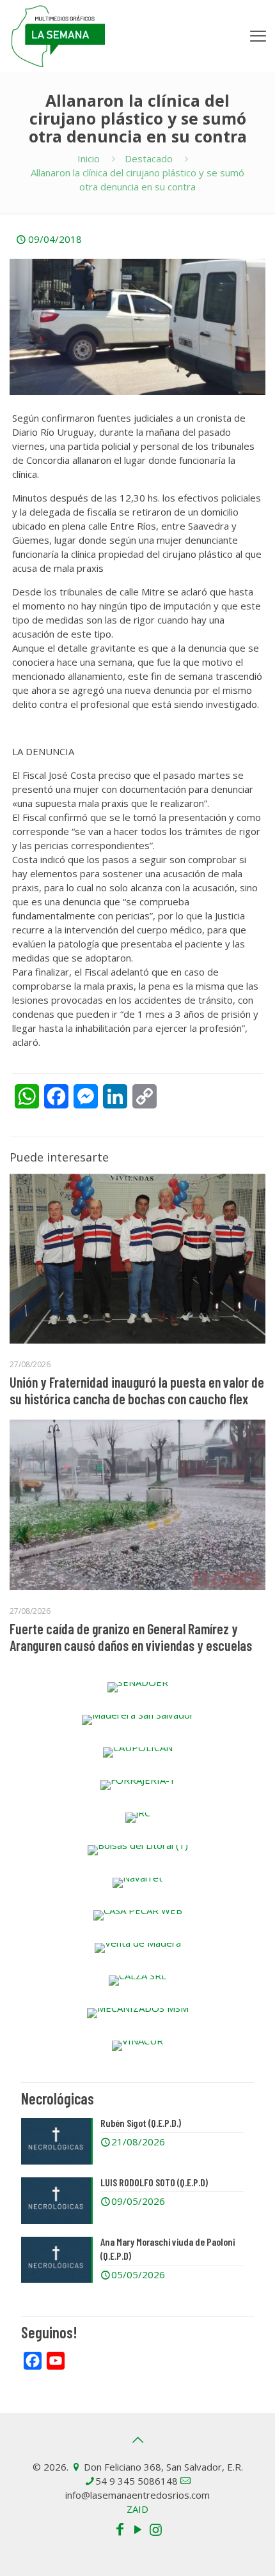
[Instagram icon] (155, 2529)
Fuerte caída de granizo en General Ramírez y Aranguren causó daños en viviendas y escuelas (131, 1637)
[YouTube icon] (137, 2529)
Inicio (89, 158)
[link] (137, 1687)
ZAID (137, 2509)
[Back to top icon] (137, 2440)
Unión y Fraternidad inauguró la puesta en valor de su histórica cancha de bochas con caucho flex (137, 1390)
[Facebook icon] (120, 2529)
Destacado (149, 158)
